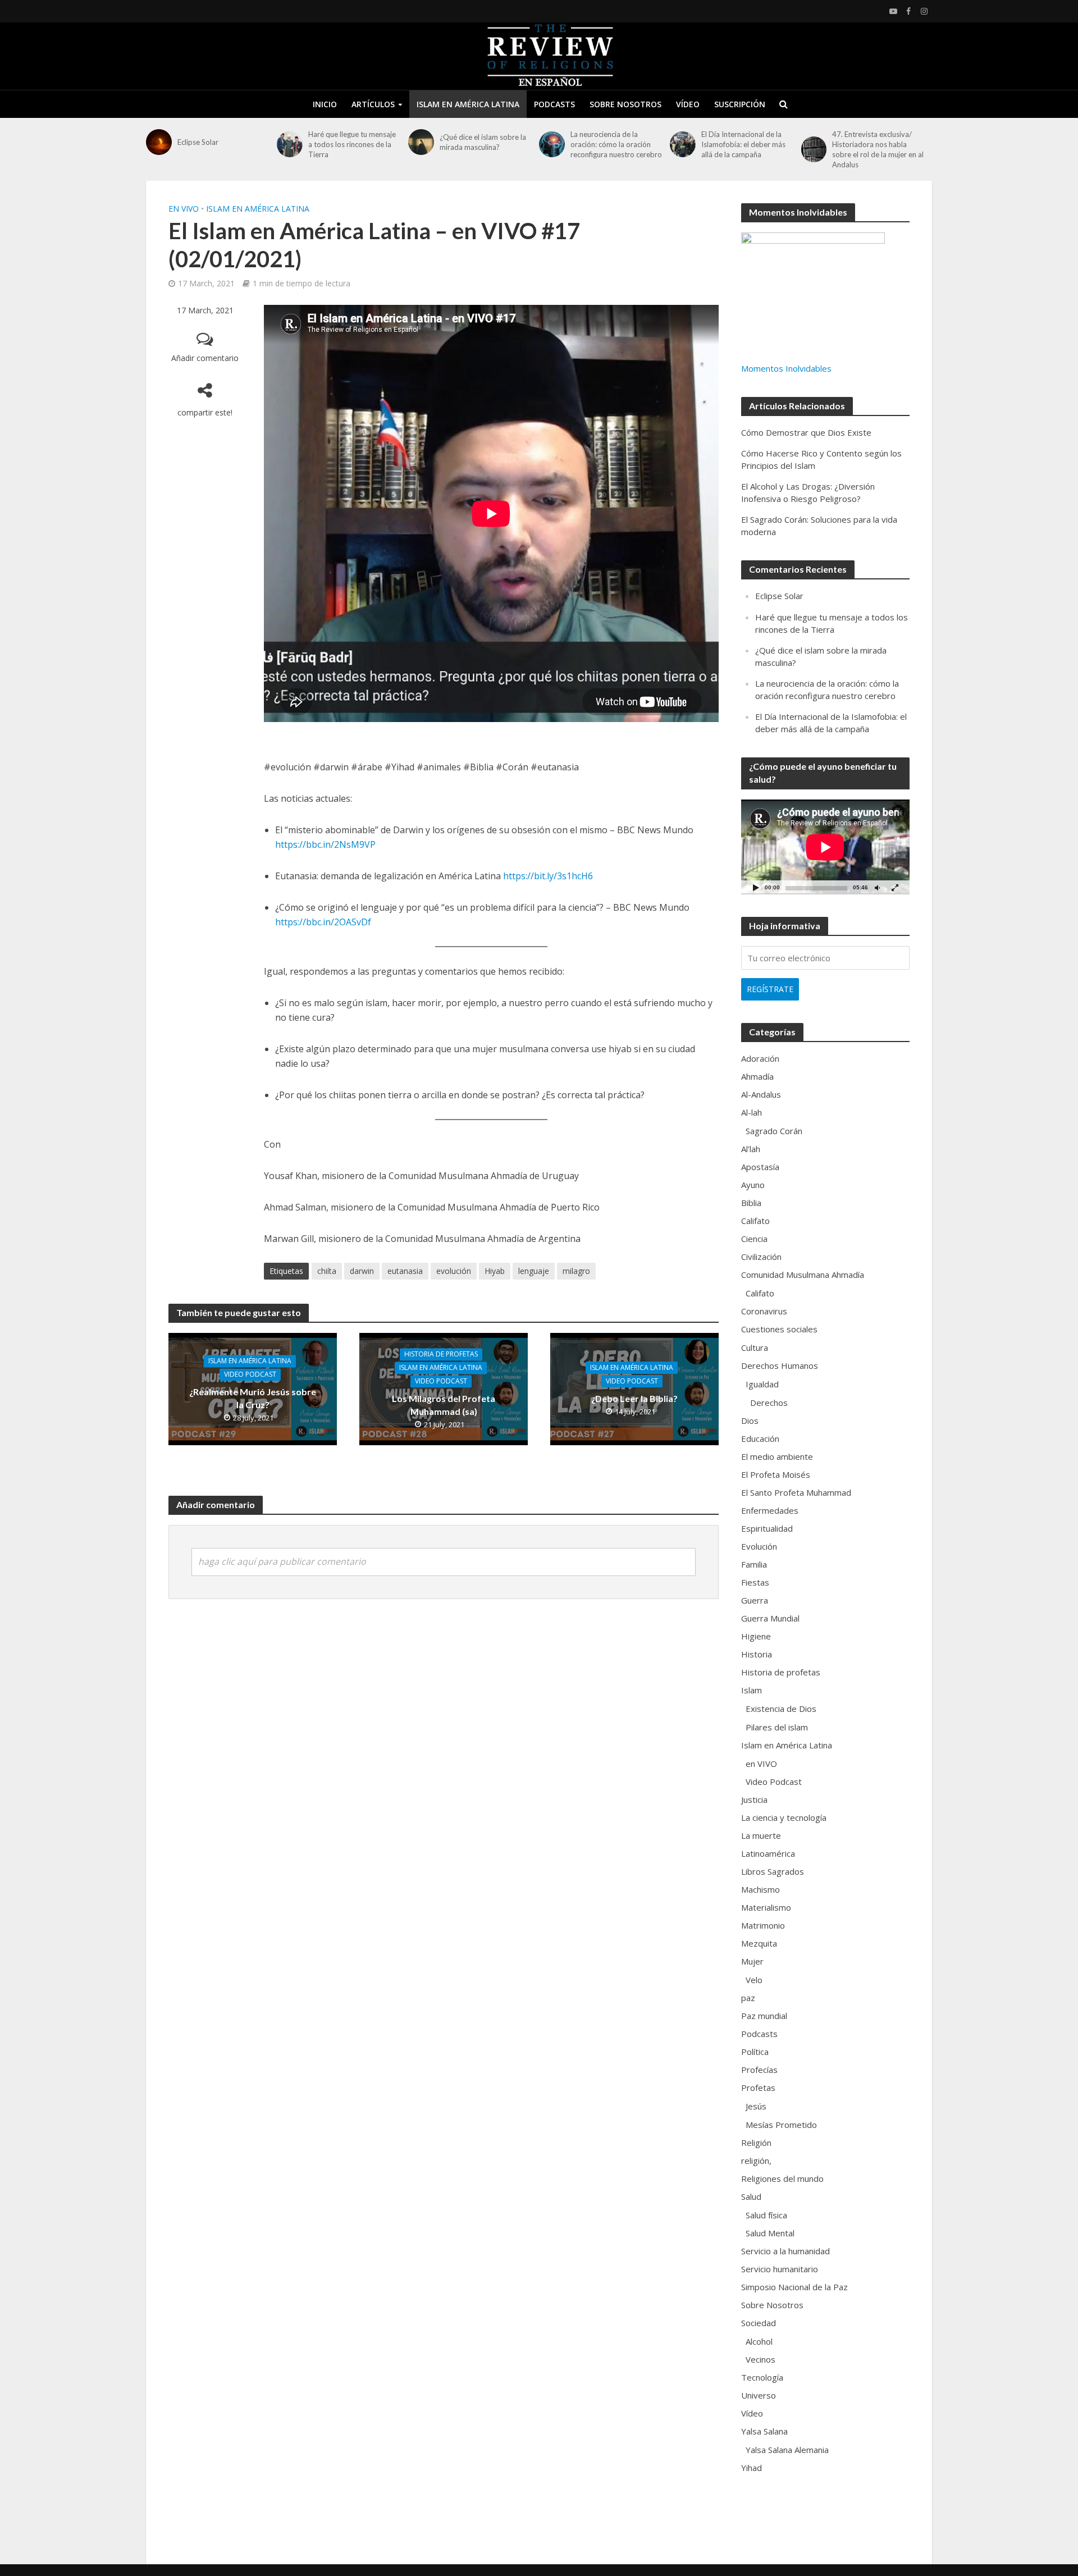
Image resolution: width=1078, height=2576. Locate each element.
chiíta (327, 1271)
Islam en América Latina (468, 104)
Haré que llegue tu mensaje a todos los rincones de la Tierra (352, 144)
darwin (362, 1271)
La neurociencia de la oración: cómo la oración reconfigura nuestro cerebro (616, 144)
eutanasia (405, 1271)
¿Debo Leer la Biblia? (634, 1398)
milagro (576, 1271)
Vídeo (688, 104)
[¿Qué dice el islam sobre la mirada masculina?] (421, 142)
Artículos (373, 104)
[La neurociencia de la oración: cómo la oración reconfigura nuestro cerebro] (552, 144)
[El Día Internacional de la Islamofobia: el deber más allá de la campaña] (683, 144)
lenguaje (534, 1271)
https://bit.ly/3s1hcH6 (548, 876)
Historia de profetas (441, 1355)
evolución (454, 1271)
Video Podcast (250, 1375)
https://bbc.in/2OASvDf (323, 922)
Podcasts (554, 104)
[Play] (756, 887)
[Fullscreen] (895, 887)
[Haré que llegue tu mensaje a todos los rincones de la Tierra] (290, 144)
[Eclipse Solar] (159, 142)
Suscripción (740, 104)
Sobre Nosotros (625, 104)
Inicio (325, 104)
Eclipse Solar (198, 142)
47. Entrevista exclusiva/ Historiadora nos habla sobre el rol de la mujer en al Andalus (878, 149)
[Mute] (877, 887)
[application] (825, 847)
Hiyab (495, 1271)
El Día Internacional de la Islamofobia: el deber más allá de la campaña (743, 144)
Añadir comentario (205, 358)
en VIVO (184, 209)
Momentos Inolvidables (786, 368)
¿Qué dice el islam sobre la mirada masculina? (483, 142)
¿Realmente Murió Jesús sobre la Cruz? (253, 1399)
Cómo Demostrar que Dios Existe (806, 432)
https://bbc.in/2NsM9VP (325, 844)
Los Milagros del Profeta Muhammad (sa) (444, 1405)
